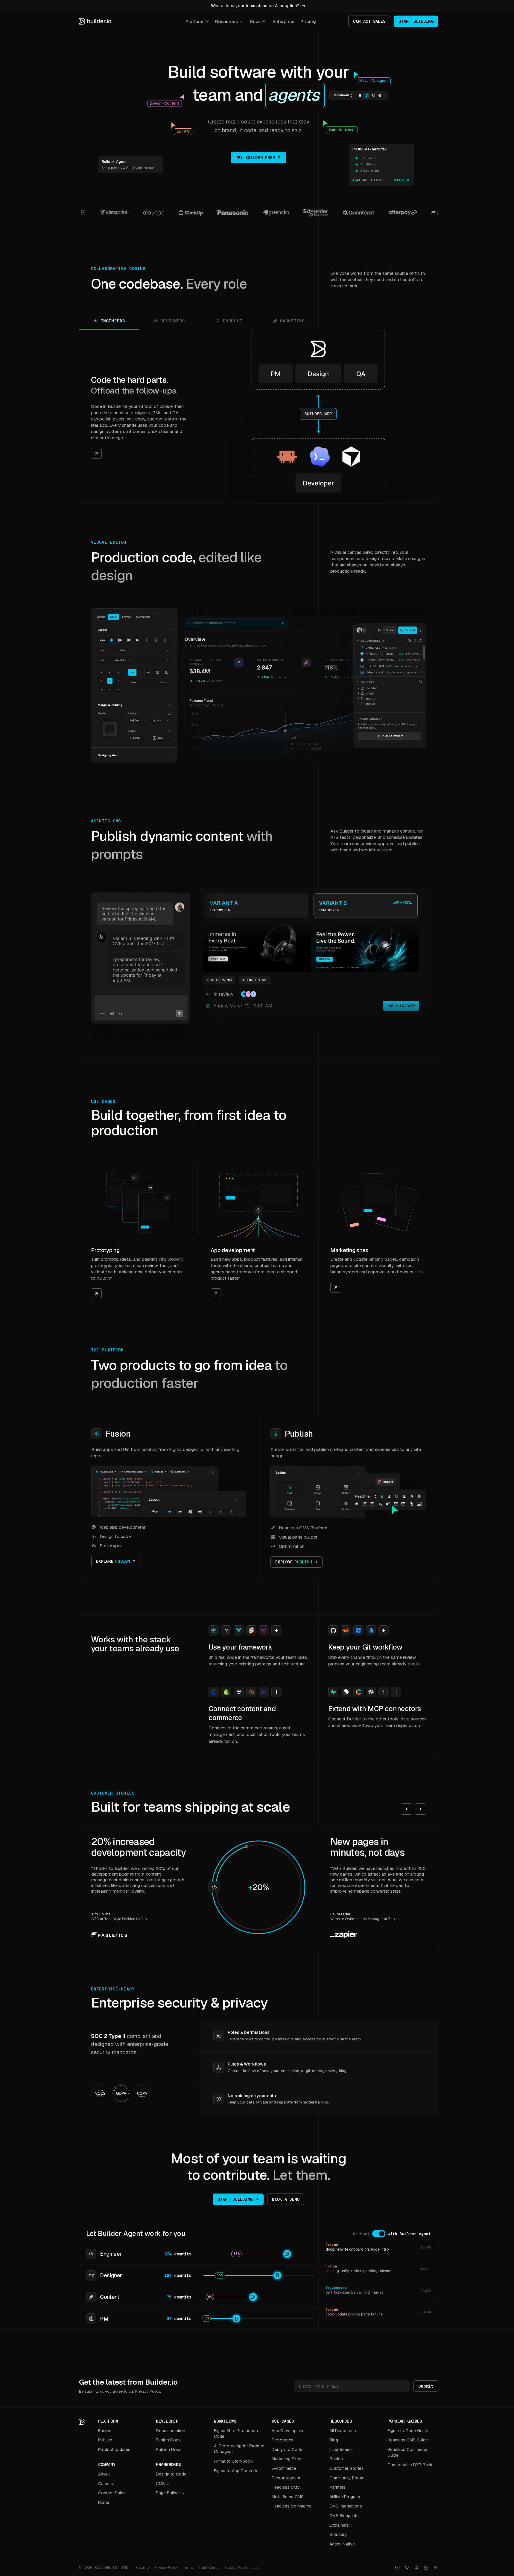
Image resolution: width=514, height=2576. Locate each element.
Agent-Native (342, 2544)
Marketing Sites (286, 2459)
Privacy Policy (148, 2391)
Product (232, 321)
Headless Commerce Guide (407, 2452)
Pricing (308, 21)
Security (142, 2568)
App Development (289, 2431)
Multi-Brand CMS (288, 2497)
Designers (173, 321)
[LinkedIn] (426, 2568)
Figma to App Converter (237, 2471)
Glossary (338, 2534)
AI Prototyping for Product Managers (239, 2449)
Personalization (287, 2478)
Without (361, 2234)
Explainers (339, 2525)
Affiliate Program (345, 2497)
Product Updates (114, 2450)
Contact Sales (112, 2493)
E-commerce (284, 2468)
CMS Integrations (346, 2506)
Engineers (113, 321)
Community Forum (347, 2478)
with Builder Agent (409, 2234)
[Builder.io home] (95, 21)
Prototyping (105, 1250)
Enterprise (283, 21)
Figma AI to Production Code (236, 2434)
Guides (336, 2459)
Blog (334, 2440)
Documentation (171, 2431)
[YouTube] (397, 2568)
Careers (106, 2484)
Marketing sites (349, 1250)
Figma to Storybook (233, 2461)
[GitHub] (407, 2568)
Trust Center (209, 2568)
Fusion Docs (168, 2440)
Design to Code (171, 2474)
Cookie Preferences (242, 2568)
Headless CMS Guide (408, 2440)
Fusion (118, 1434)
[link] (139, 417)
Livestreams (341, 2450)
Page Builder (168, 2493)
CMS (160, 2484)
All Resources (343, 2431)
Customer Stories (347, 2468)
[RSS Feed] (436, 2568)
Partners (337, 2487)
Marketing (292, 321)
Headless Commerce (292, 2506)
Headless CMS (286, 2487)
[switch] (379, 2234)
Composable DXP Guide (410, 2465)
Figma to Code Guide (408, 2431)
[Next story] (420, 1809)
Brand (104, 2502)
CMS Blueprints (344, 2516)
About (104, 2474)
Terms (188, 2568)
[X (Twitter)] (416, 2568)
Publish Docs (169, 2450)
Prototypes (283, 2440)
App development (233, 1250)
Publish (299, 1434)
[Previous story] (407, 1809)
